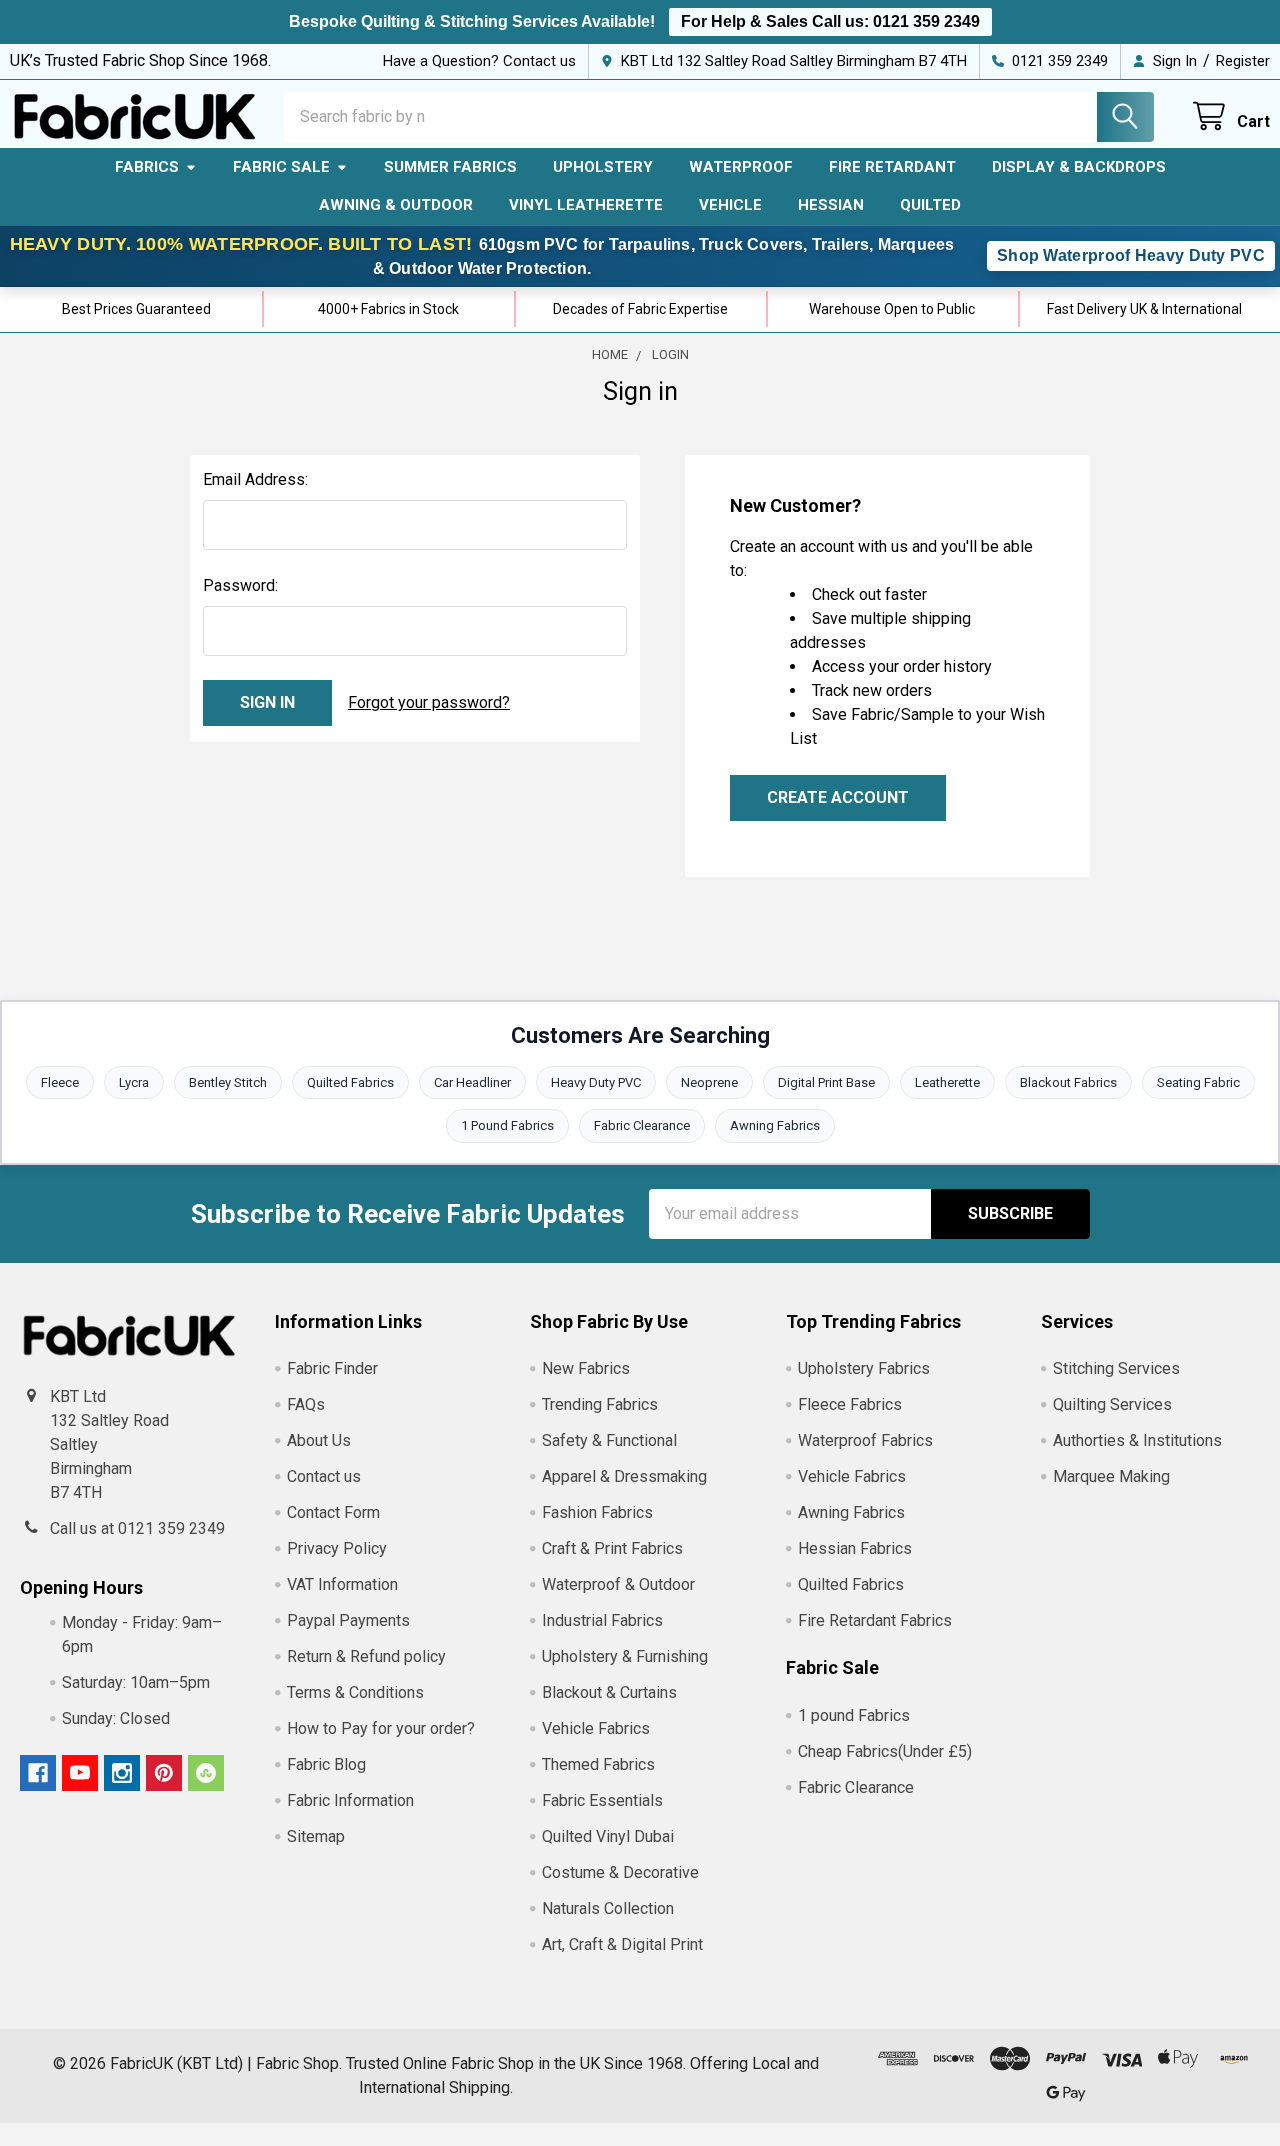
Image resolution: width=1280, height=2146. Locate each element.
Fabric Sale (281, 167)
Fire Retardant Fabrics (875, 1620)
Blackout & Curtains (609, 1692)
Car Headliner (472, 1082)
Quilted (930, 205)
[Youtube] (80, 1773)
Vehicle (730, 205)
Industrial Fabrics (602, 1620)
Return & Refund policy (366, 1656)
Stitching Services (1116, 1368)
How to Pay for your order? (381, 1728)
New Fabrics (586, 1368)
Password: (240, 585)
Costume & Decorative (620, 1872)
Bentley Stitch (228, 1082)
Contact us (324, 1476)
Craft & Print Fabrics (612, 1548)
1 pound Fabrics (854, 1715)
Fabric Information (350, 1800)
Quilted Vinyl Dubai (608, 1836)
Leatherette (947, 1082)
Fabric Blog (326, 1764)
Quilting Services (1112, 1404)
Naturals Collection (608, 1908)
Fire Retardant (892, 167)
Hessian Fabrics (855, 1548)
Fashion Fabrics (597, 1512)
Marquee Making (1111, 1476)
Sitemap (316, 1836)
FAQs (306, 1404)
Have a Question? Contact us (479, 61)
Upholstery (603, 167)
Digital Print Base (826, 1082)
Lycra (134, 1082)
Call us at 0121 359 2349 (137, 1528)
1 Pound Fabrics (507, 1125)
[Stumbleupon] (206, 1773)
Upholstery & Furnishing (625, 1656)
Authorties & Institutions (1137, 1440)
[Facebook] (38, 1773)
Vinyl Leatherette (586, 205)
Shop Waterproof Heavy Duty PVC (1131, 255)
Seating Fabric (1198, 1082)
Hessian (831, 205)
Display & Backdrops (1079, 167)
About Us (319, 1440)
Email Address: (255, 479)
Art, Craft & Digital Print (622, 1944)
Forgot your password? (429, 702)
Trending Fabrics (600, 1404)
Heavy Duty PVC (596, 1082)
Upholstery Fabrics (864, 1368)
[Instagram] (122, 1773)
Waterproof (741, 167)
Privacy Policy (337, 1548)
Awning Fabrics (775, 1125)
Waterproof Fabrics (865, 1440)
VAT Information (342, 1584)
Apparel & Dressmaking (624, 1476)
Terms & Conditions (355, 1692)
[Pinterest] (164, 1773)
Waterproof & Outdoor (618, 1584)
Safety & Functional (609, 1440)
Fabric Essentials (602, 1800)
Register (1243, 61)
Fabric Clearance (642, 1125)
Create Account (838, 797)
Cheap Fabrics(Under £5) (885, 1751)
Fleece (60, 1082)
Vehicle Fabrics (596, 1728)
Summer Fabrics (450, 167)
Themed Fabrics (598, 1764)
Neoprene (709, 1082)
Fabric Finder (332, 1368)
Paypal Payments (348, 1620)
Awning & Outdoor (396, 205)
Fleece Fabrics (850, 1404)
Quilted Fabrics (350, 1082)
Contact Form (333, 1512)
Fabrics (147, 167)
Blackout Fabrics (1068, 1082)
